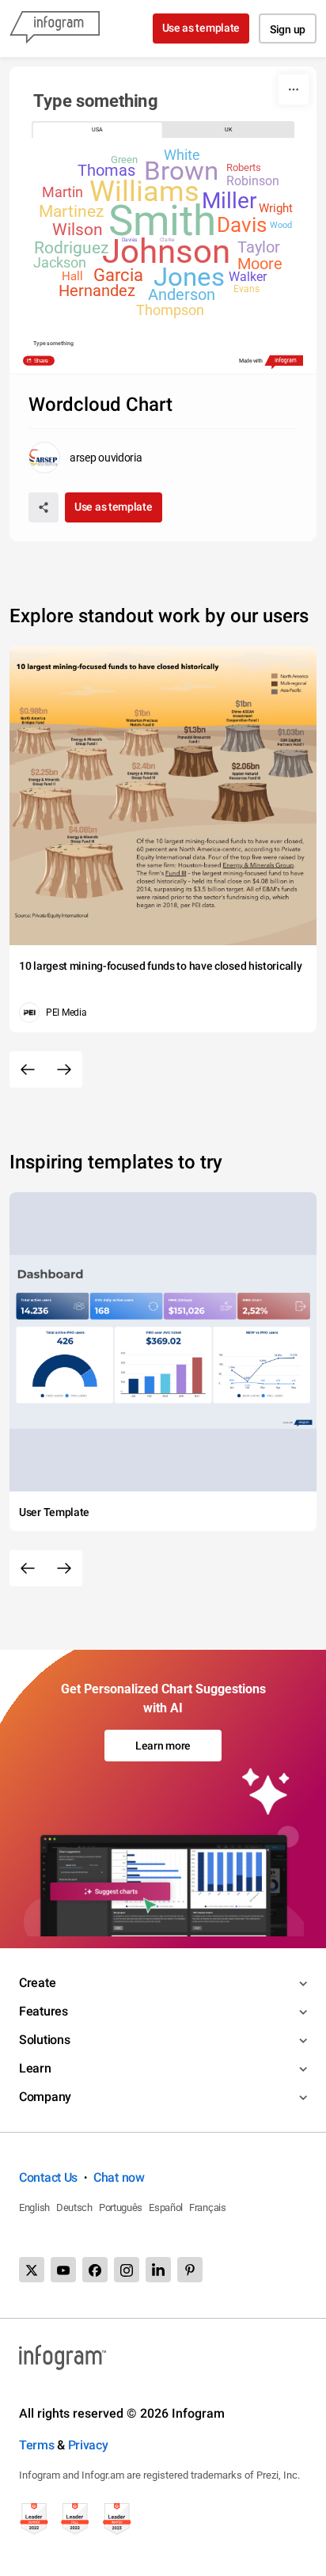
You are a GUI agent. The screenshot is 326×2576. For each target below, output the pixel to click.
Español (166, 2207)
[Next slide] (64, 1070)
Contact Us (48, 2177)
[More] (294, 89)
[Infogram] (55, 28)
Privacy (88, 2445)
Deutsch (74, 2207)
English (34, 2207)
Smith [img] (161, 222)
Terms (37, 2445)
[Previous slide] (28, 1070)
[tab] (97, 130)
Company (45, 2097)
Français (208, 2207)
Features (44, 2011)
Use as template (201, 28)
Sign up (288, 29)
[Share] (44, 507)
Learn (35, 2068)
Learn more (163, 1746)
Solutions (44, 2040)
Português (121, 2207)
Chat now (119, 2177)
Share (40, 360)
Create (37, 1983)
